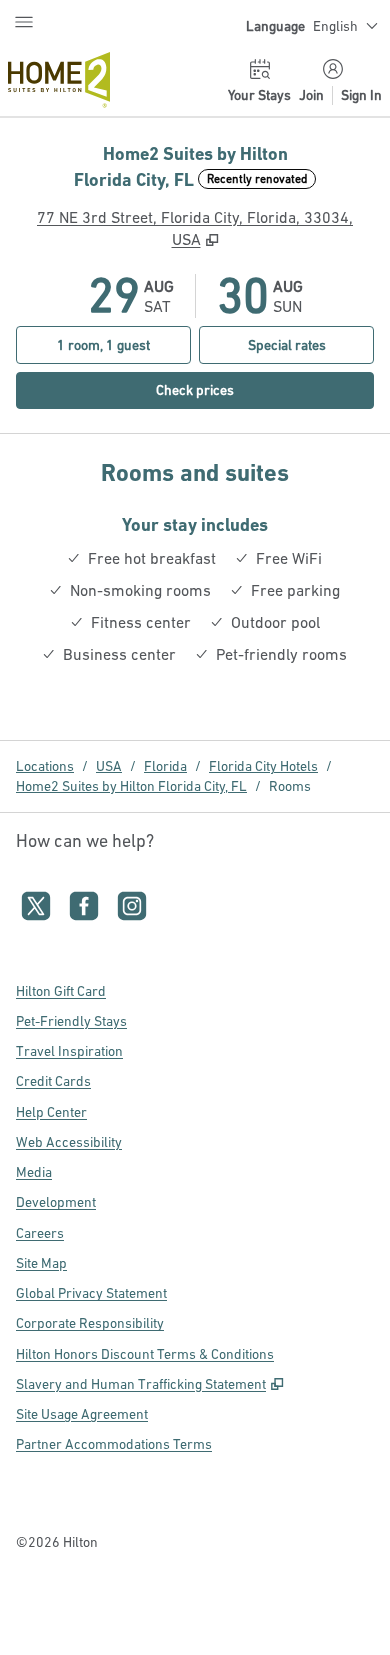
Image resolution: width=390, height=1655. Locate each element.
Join (311, 95)
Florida (165, 766)
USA (109, 766)
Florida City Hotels (263, 766)
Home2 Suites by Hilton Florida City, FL (131, 786)
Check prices (239, 389)
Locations (45, 766)
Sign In (361, 95)
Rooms (290, 786)
